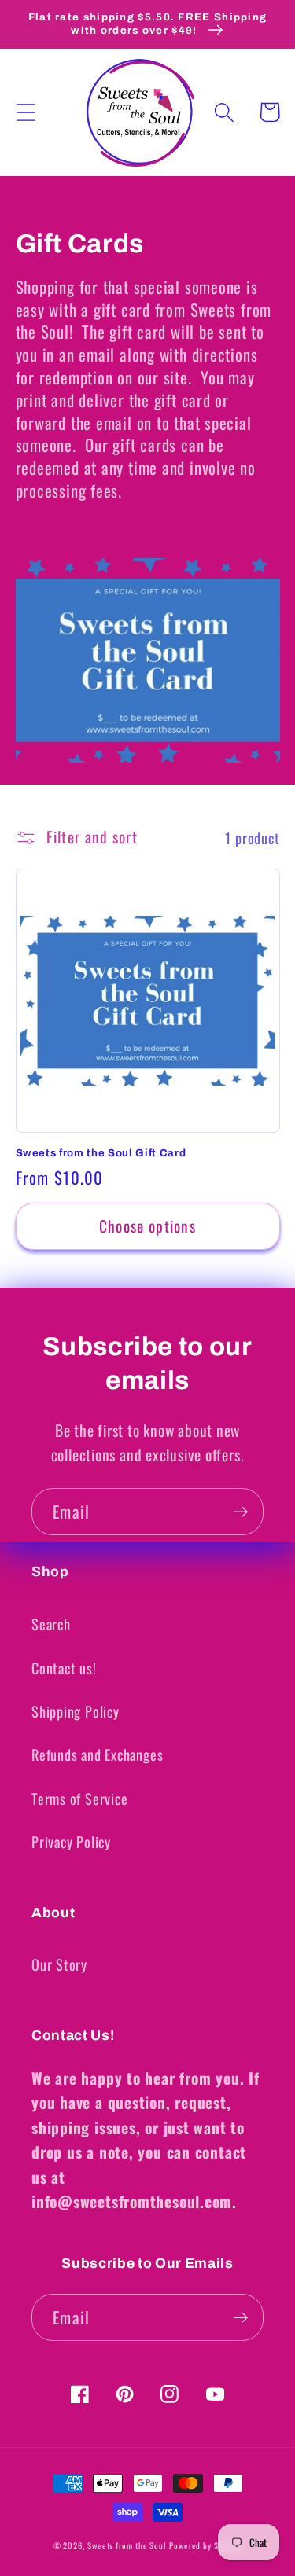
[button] (26, 112)
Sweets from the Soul (127, 2545)
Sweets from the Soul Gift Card (101, 1153)
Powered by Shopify (205, 2545)
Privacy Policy (71, 1841)
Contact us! (64, 1668)
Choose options (147, 1226)
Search (51, 1624)
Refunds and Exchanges (97, 1754)
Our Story (59, 1964)
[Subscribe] (240, 1512)
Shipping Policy (76, 1711)
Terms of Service (79, 1798)
